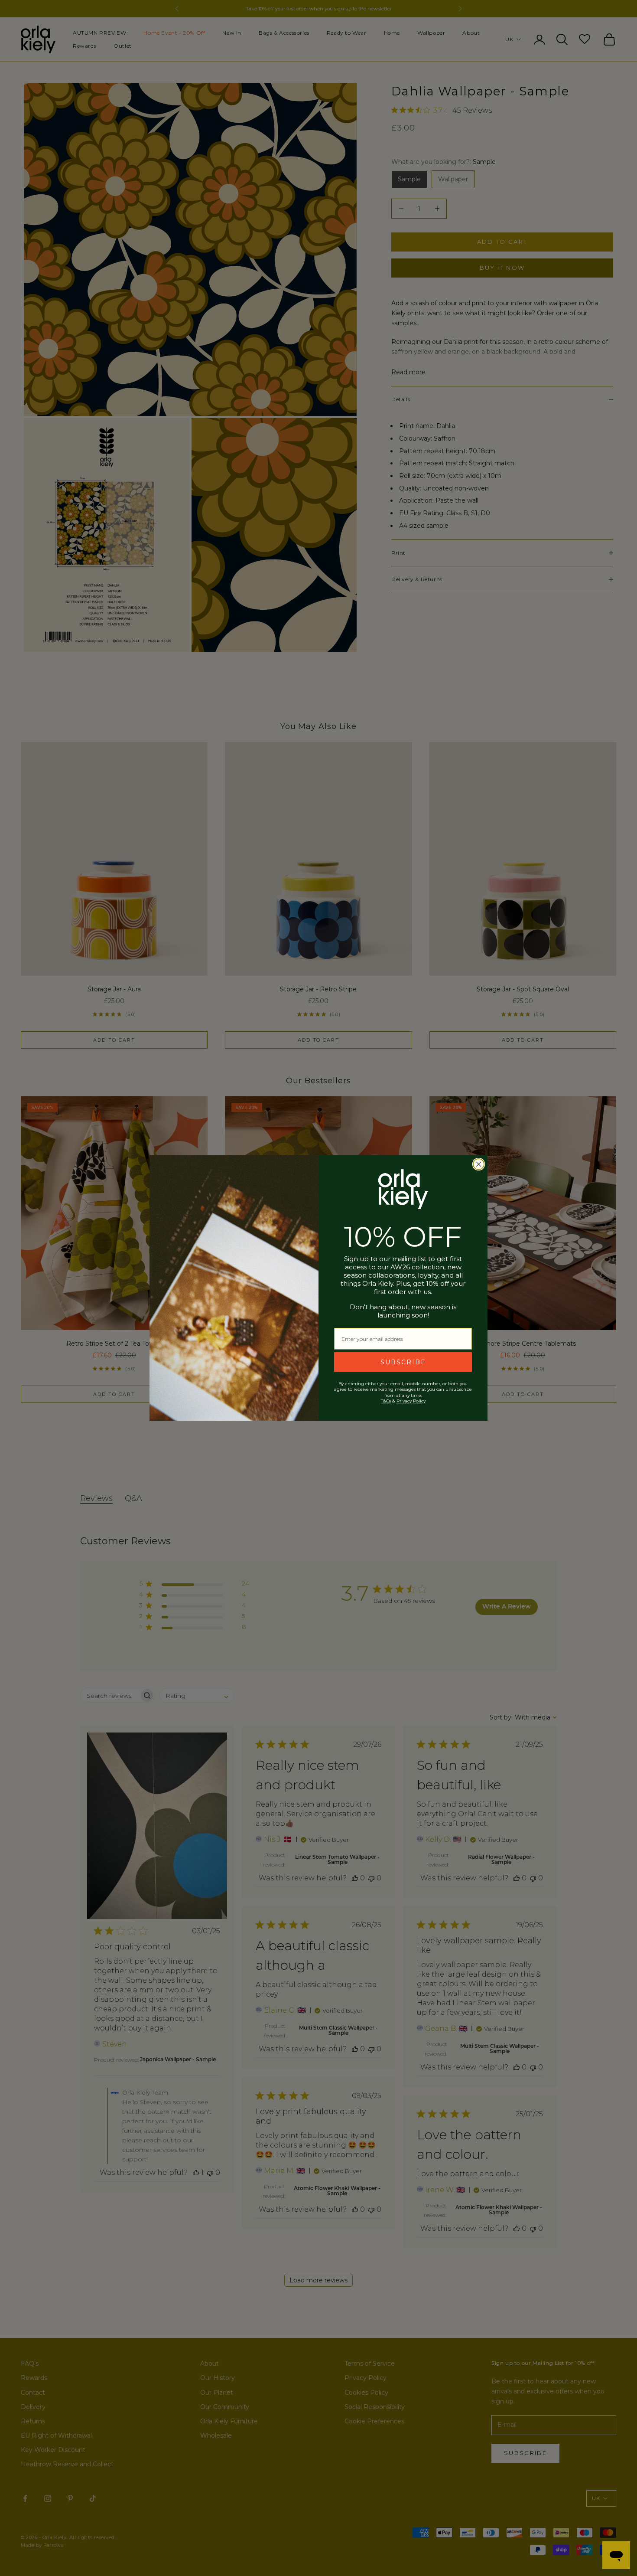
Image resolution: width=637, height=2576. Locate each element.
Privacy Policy (411, 1401)
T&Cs (386, 1401)
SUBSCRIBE (403, 1362)
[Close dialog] (479, 1164)
